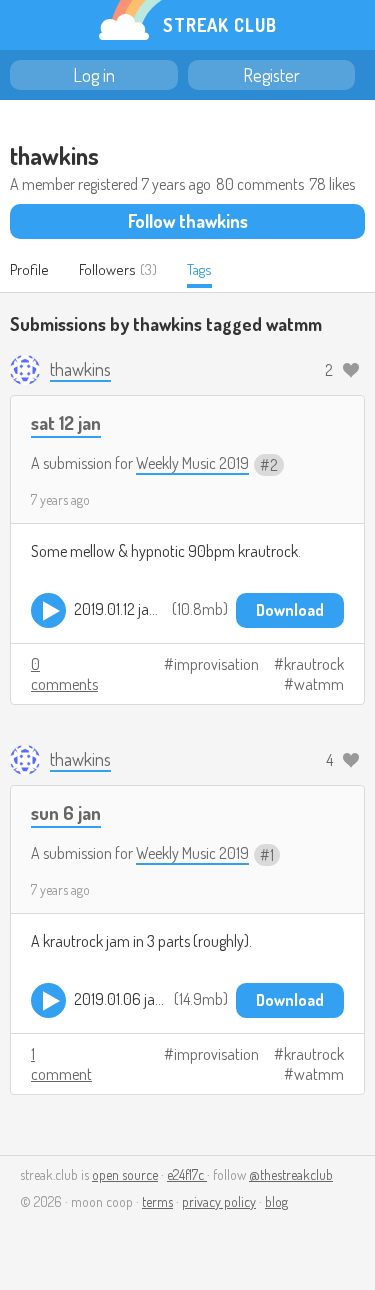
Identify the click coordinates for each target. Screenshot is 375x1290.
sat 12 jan (66, 422)
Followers (107, 269)
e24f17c (187, 1174)
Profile (29, 269)
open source (125, 1174)
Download (290, 610)
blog (276, 1201)
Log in (94, 75)
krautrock (314, 664)
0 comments (64, 674)
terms (157, 1201)
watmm (319, 684)
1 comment (61, 1064)
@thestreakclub (291, 1174)
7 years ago (60, 499)
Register (271, 75)
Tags (199, 269)
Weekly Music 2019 (192, 463)
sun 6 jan (66, 812)
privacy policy (219, 1201)
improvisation (216, 664)
